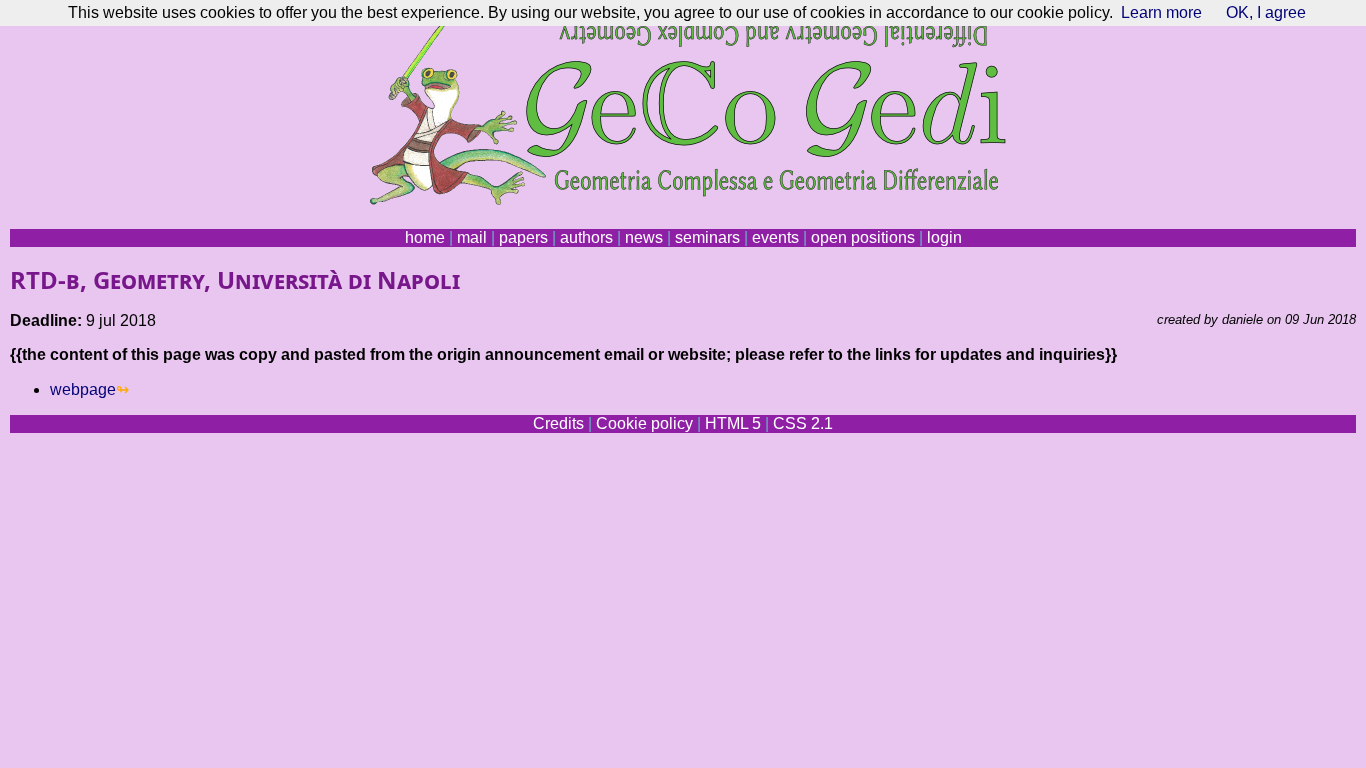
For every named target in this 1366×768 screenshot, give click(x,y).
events (775, 237)
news (644, 237)
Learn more (1161, 12)
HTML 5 (733, 423)
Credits (558, 423)
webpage (83, 389)
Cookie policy (644, 423)
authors (586, 237)
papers (523, 237)
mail (472, 237)
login (944, 237)
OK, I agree (1266, 12)
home (425, 237)
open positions (863, 237)
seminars (707, 237)
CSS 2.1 (803, 423)
